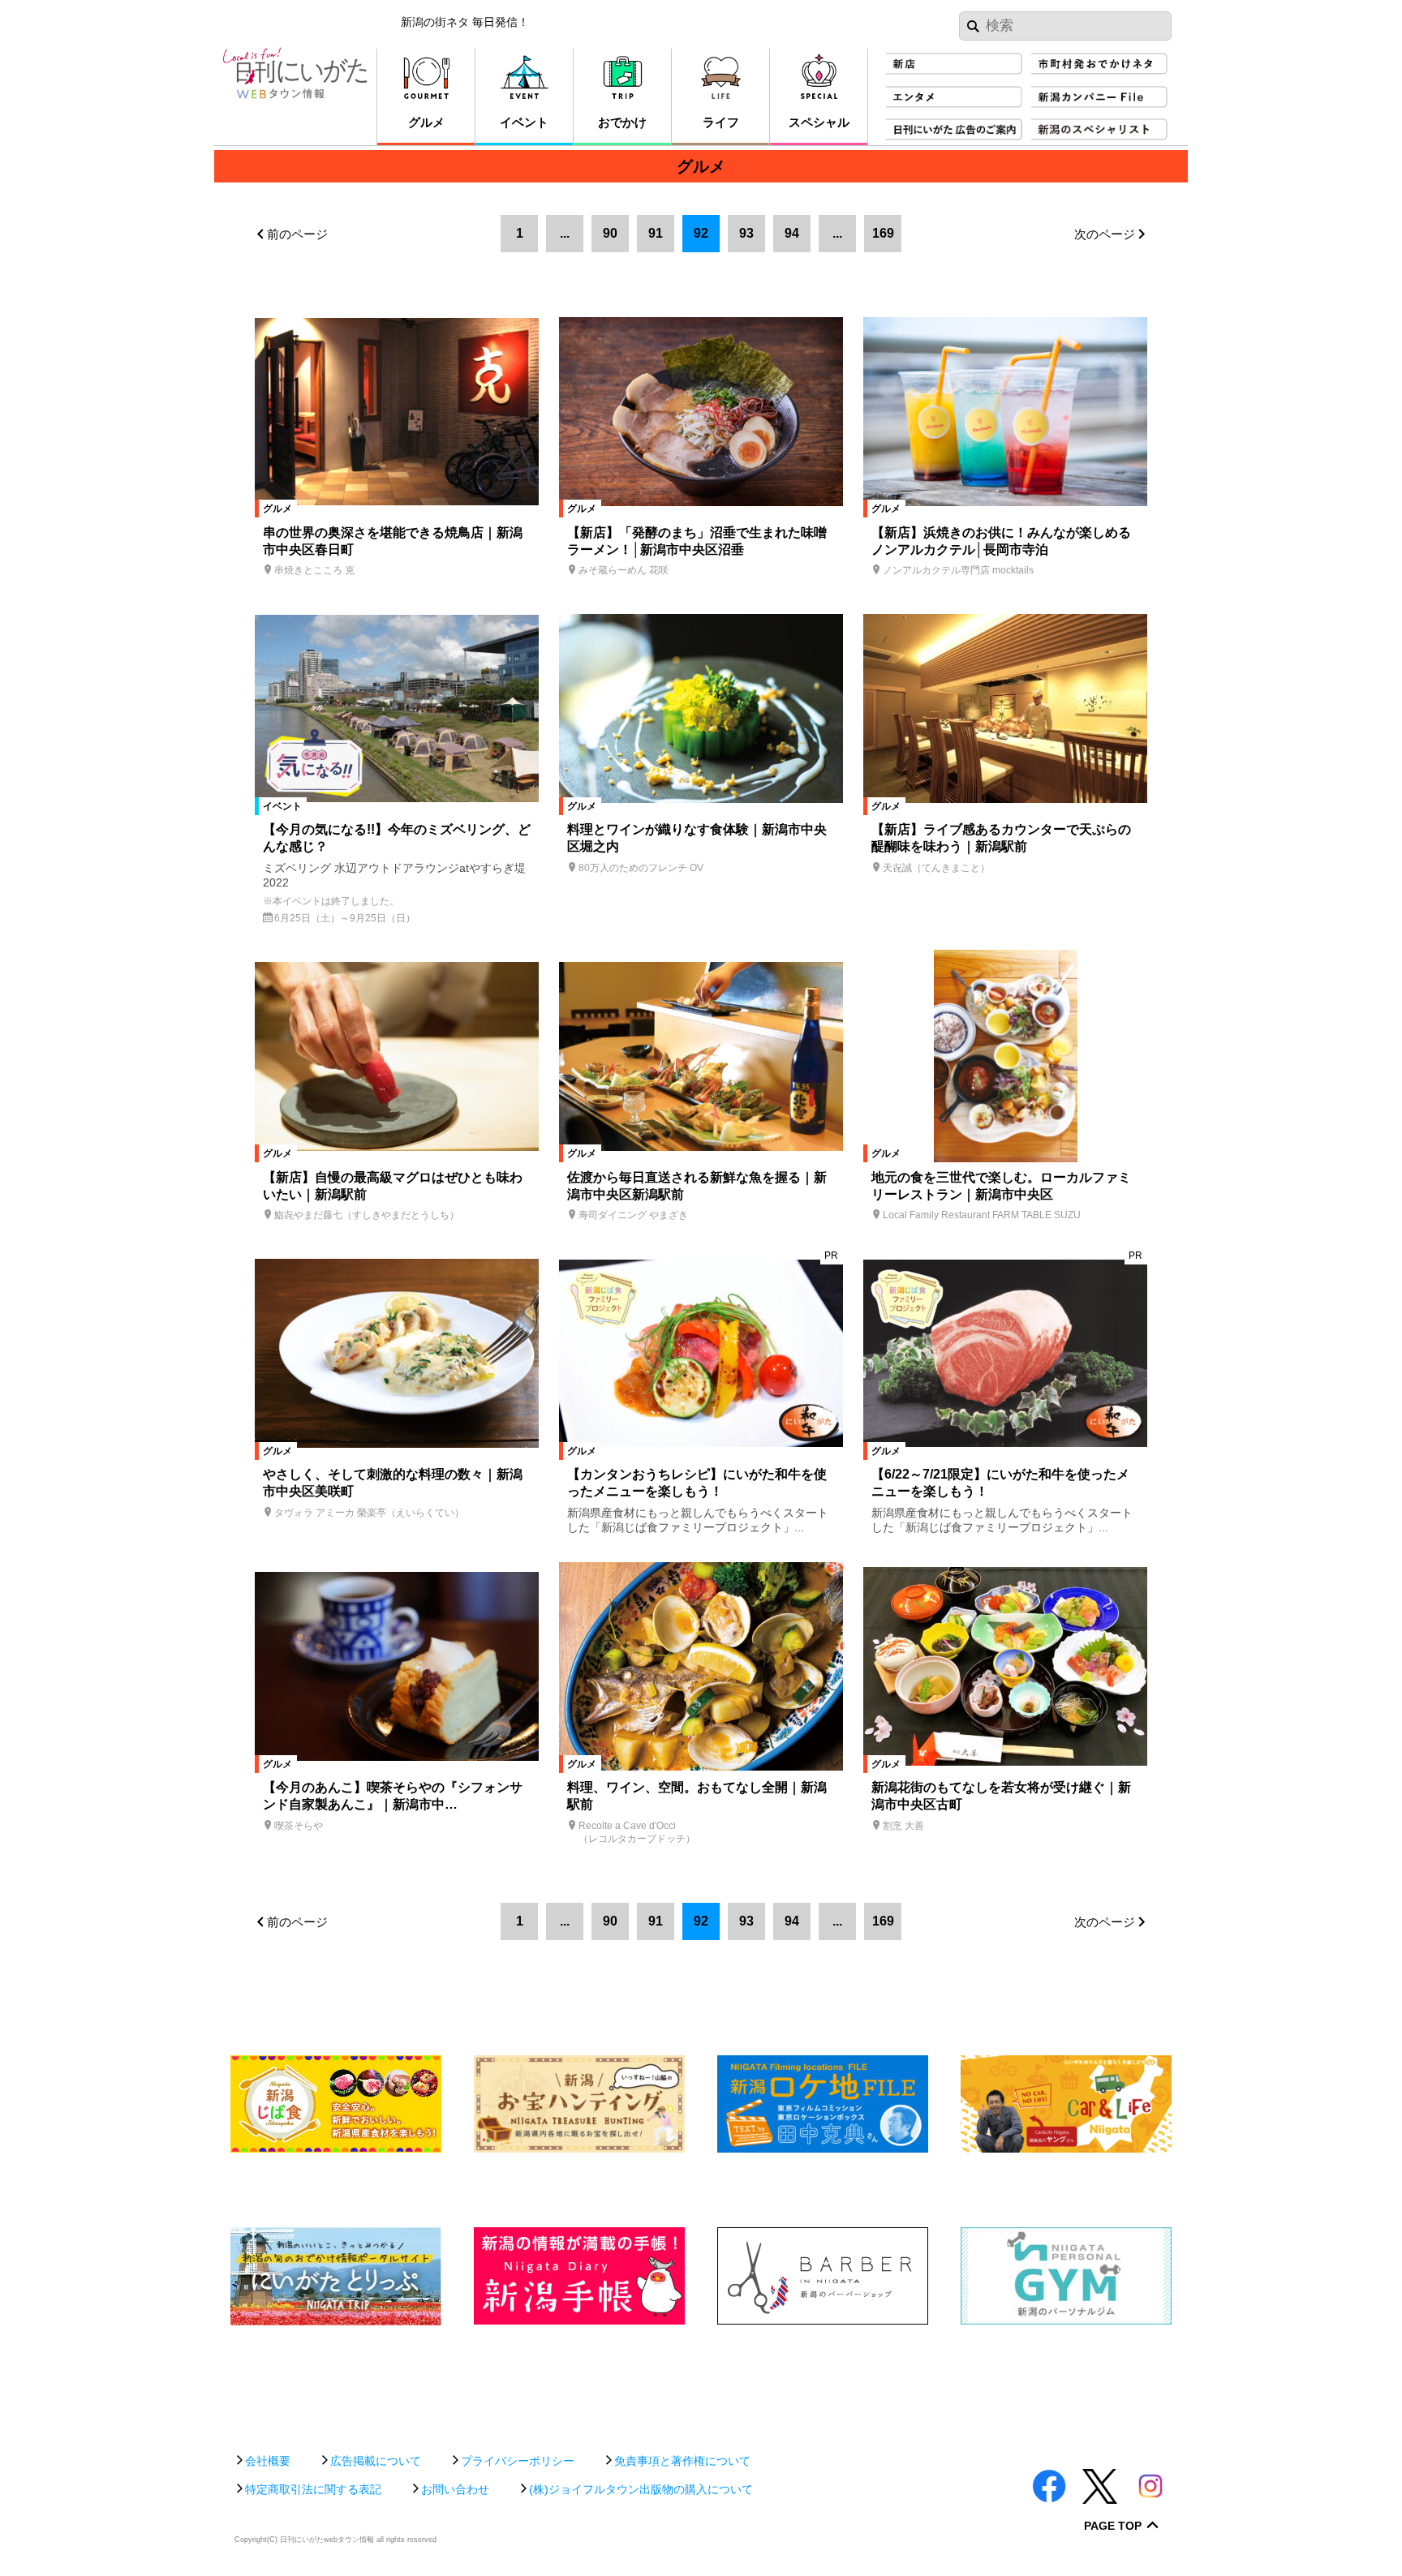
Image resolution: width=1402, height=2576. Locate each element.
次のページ (1105, 234)
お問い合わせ (455, 2489)
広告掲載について (376, 2461)
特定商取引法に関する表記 (313, 2489)
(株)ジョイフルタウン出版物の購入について (641, 2489)
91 (656, 233)
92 (701, 233)
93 (746, 233)
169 (883, 233)
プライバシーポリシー (518, 2461)
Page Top (1113, 2526)
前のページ (297, 234)
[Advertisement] (701, 2381)
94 (792, 233)
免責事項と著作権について (682, 2461)
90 (610, 233)
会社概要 (268, 2461)
